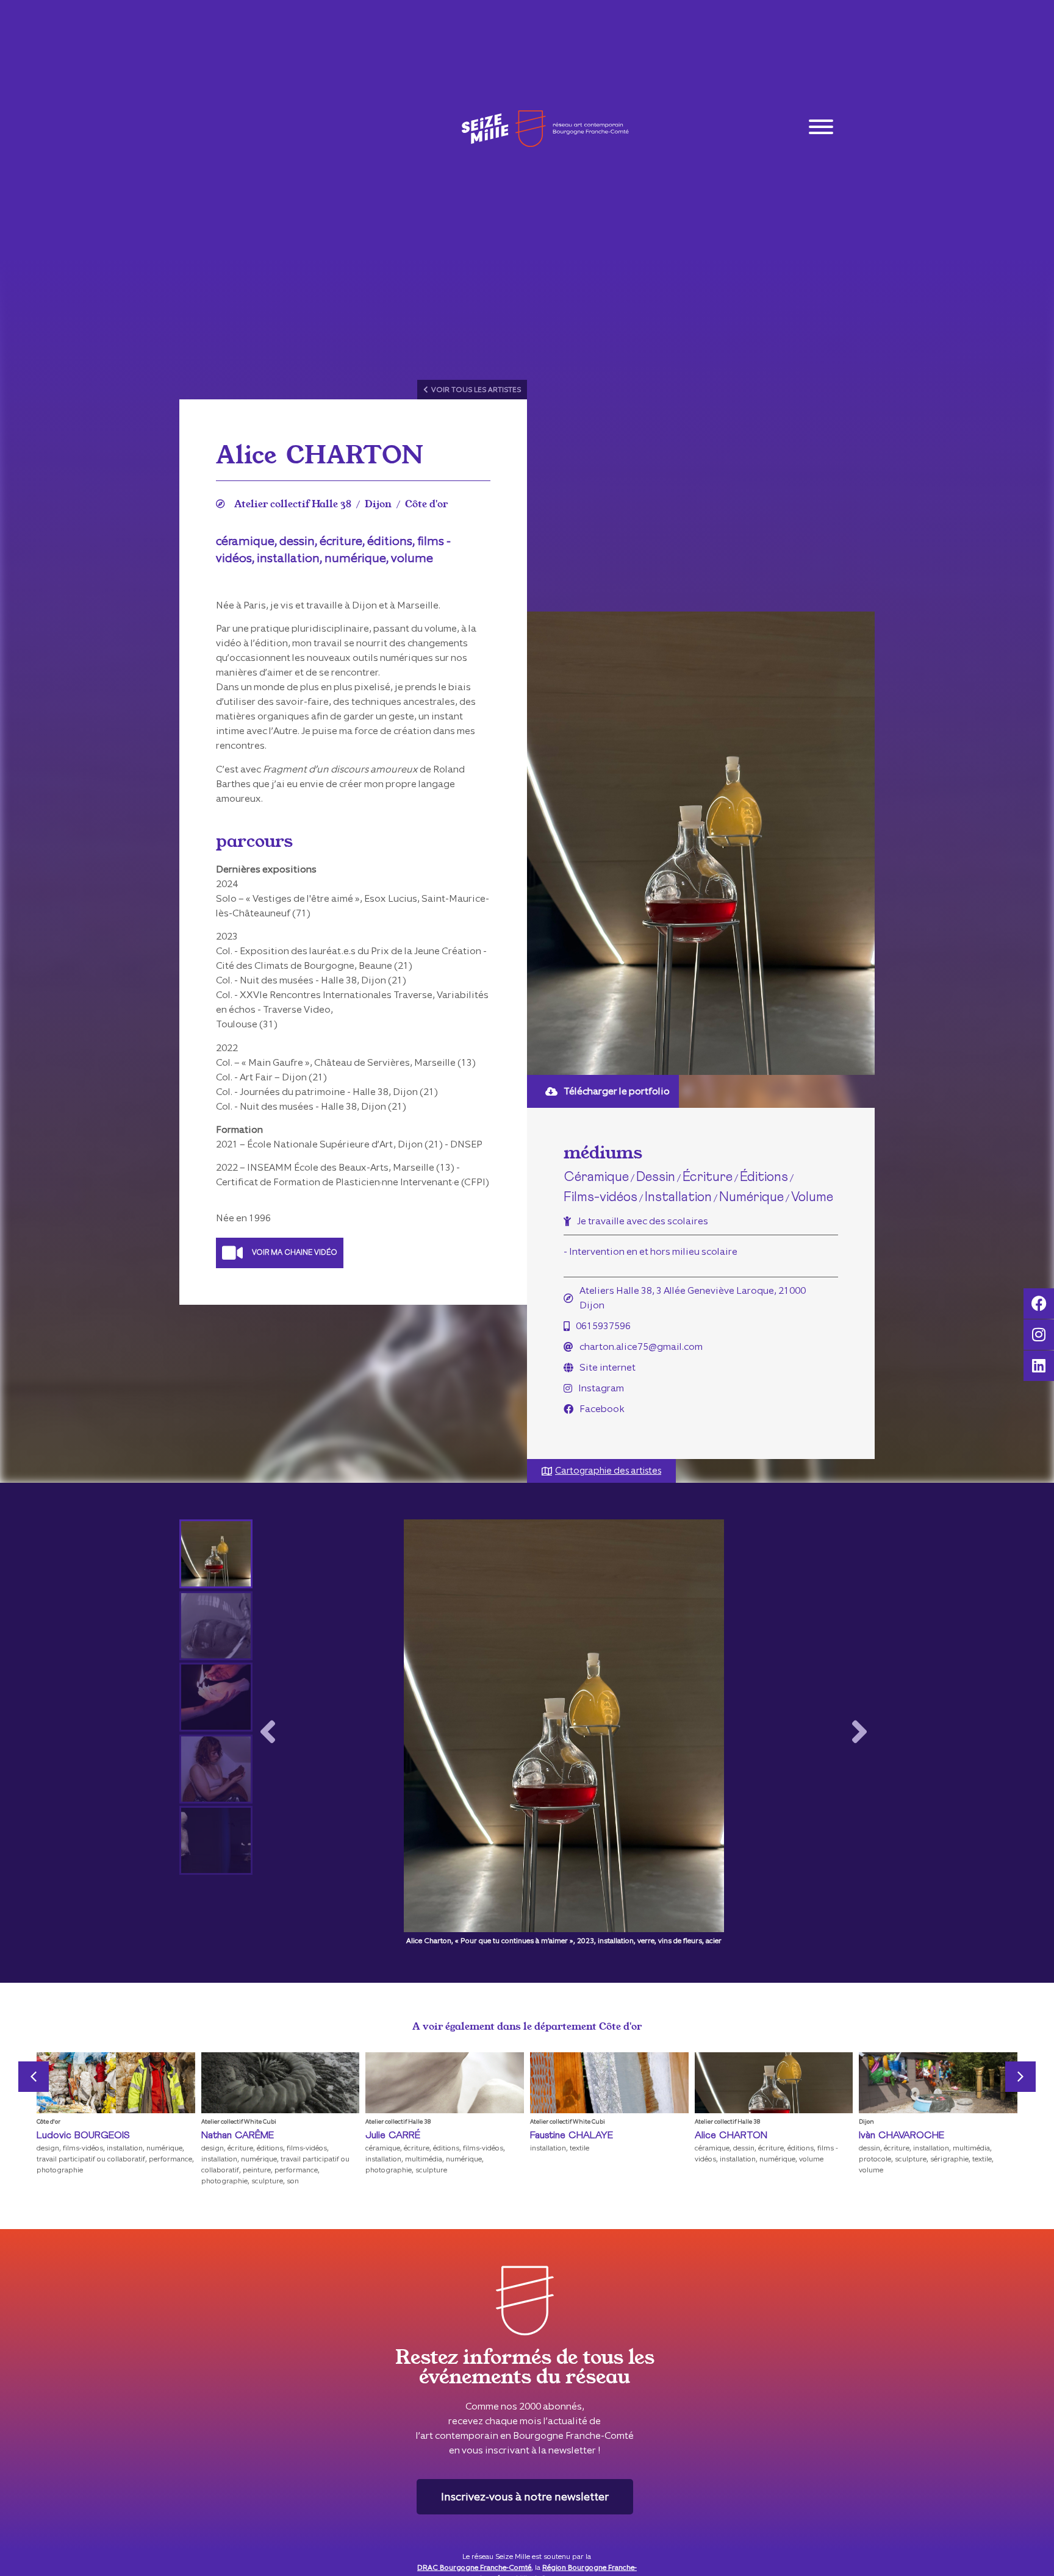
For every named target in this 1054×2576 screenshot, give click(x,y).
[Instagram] (1039, 1335)
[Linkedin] (1039, 1366)
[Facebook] (1039, 1304)
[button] (268, 1733)
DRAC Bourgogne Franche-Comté (474, 2567)
